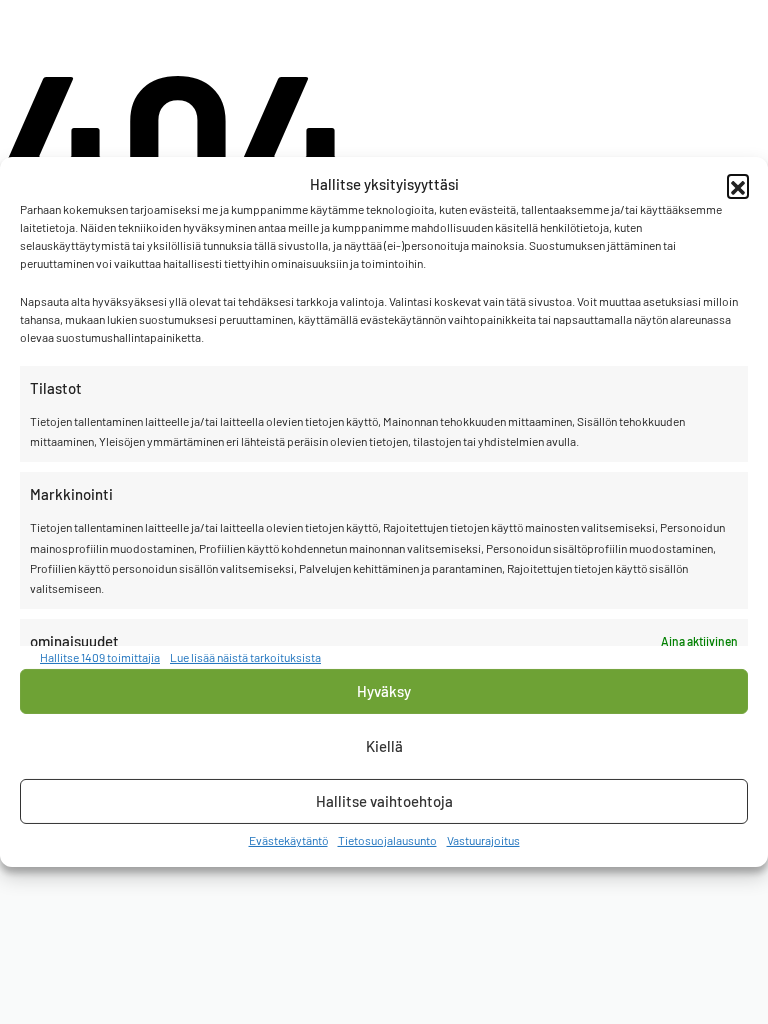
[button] (738, 185)
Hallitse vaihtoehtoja (384, 801)
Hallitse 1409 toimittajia (100, 656)
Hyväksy (384, 691)
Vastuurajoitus (483, 840)
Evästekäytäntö (288, 840)
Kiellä (384, 746)
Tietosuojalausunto (387, 840)
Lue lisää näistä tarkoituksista (245, 656)
